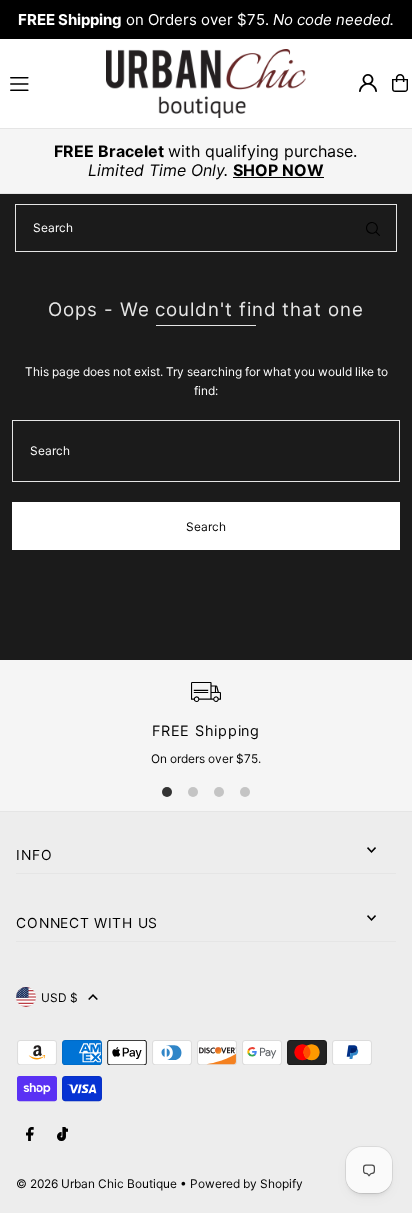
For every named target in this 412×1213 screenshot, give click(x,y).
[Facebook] (30, 1135)
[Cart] (400, 83)
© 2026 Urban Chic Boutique (96, 1183)
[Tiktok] (62, 1135)
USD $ (59, 997)
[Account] (368, 83)
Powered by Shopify (246, 1183)
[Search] (373, 228)
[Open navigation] (49, 82)
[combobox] (206, 228)
